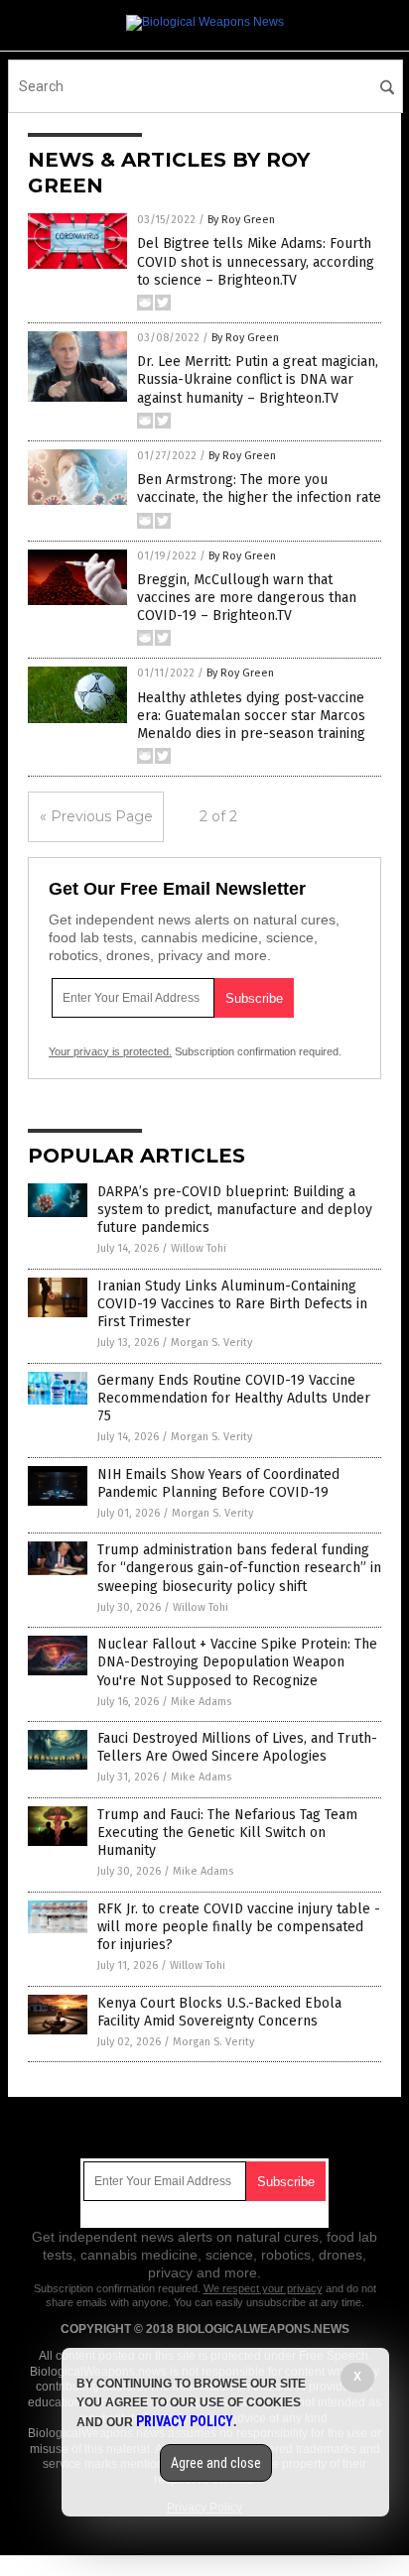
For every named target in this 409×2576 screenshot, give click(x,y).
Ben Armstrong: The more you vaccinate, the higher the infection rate (259, 489)
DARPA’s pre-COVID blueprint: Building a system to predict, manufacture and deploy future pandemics (235, 1210)
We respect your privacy (263, 2288)
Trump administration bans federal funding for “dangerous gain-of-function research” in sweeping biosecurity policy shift (239, 1568)
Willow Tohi (199, 1248)
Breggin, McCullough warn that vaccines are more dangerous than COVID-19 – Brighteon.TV (247, 598)
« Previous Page (96, 816)
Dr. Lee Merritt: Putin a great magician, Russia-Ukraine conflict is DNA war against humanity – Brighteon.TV (258, 379)
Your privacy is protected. (110, 1051)
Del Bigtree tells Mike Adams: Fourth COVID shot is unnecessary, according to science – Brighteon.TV (256, 261)
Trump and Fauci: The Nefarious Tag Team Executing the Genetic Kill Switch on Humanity (227, 1833)
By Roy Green (241, 220)
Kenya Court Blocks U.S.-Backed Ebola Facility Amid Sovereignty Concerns (219, 2012)
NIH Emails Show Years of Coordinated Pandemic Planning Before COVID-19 (218, 1483)
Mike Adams (201, 1702)
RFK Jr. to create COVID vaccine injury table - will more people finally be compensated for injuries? (239, 1927)
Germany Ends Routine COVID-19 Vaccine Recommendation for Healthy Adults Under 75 (234, 1398)
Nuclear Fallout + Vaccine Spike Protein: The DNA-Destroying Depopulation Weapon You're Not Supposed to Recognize (237, 1662)
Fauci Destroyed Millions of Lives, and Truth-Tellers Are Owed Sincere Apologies (237, 1747)
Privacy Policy (185, 2421)
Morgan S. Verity (211, 1343)
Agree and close (216, 2463)
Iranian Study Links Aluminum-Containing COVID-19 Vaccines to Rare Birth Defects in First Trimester (232, 1304)
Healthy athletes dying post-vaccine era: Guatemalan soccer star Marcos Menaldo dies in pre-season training (251, 716)
